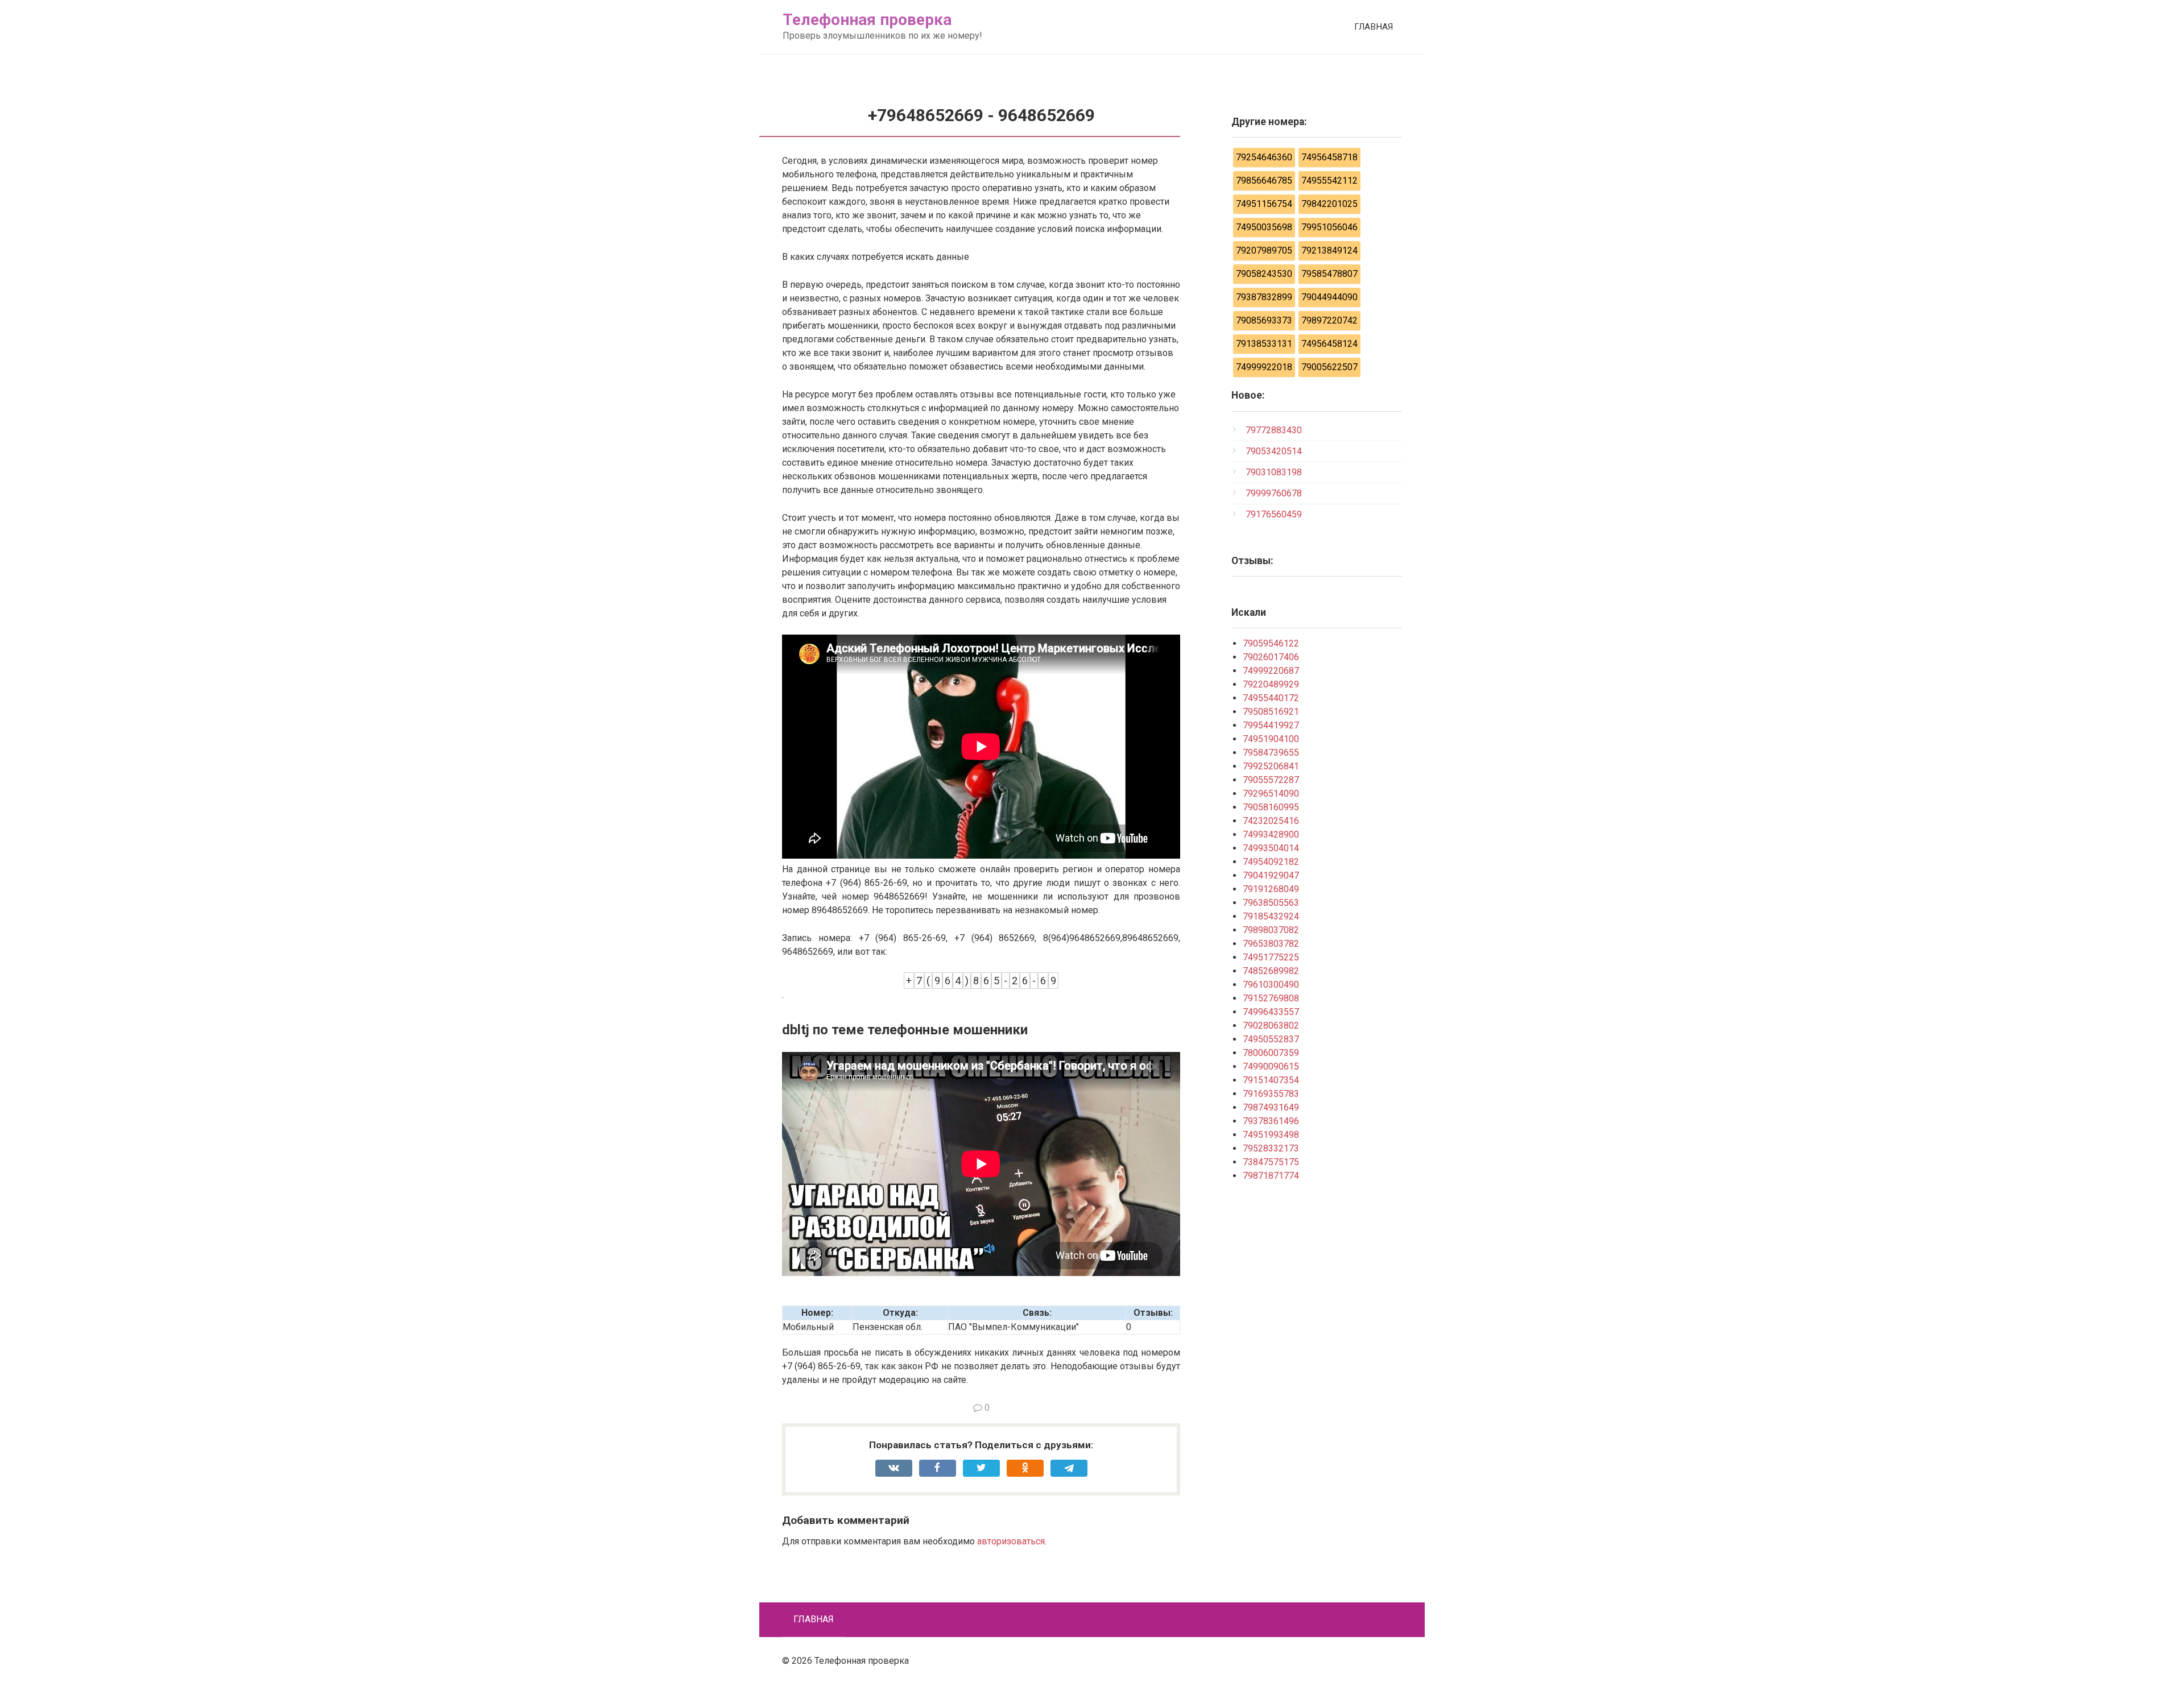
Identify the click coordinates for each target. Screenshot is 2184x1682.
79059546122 (1271, 643)
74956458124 (1329, 344)
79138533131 (1264, 344)
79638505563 (1271, 903)
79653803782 (1271, 944)
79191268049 (1271, 889)
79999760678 (1274, 493)
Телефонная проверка (867, 20)
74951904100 (1271, 739)
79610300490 (1271, 985)
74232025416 (1271, 821)
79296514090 (1271, 794)
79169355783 (1271, 1094)
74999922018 (1264, 367)
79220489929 (1271, 684)
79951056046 (1329, 227)
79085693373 (1264, 320)
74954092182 (1271, 862)
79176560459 (1274, 514)
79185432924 (1271, 916)
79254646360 (1264, 157)
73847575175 (1271, 1162)
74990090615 (1271, 1066)
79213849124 (1329, 250)
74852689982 (1271, 971)
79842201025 (1329, 204)
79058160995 (1271, 807)
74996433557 (1271, 1012)
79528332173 (1271, 1148)
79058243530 (1264, 274)
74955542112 (1329, 181)
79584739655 (1271, 753)
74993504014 (1271, 848)
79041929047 (1271, 875)
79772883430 (1274, 430)
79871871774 (1271, 1176)
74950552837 (1271, 1039)
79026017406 (1271, 657)
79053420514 (1274, 451)
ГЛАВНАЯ (1374, 27)
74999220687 (1271, 671)
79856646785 (1264, 181)
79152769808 (1271, 998)
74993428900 (1271, 834)
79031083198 (1274, 472)
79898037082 (1271, 930)
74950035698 (1264, 227)
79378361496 (1271, 1121)
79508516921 (1271, 712)
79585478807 (1329, 274)
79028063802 (1271, 1026)
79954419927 (1271, 725)
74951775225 (1271, 957)
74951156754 (1264, 204)
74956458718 (1329, 157)
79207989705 (1264, 250)
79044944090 (1329, 297)
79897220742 (1329, 320)
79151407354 (1271, 1080)
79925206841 (1271, 766)
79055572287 (1271, 780)
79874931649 (1271, 1107)
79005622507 (1329, 367)
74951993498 (1271, 1135)
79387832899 (1264, 297)
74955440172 (1271, 698)
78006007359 (1271, 1053)
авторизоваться (1011, 1541)
